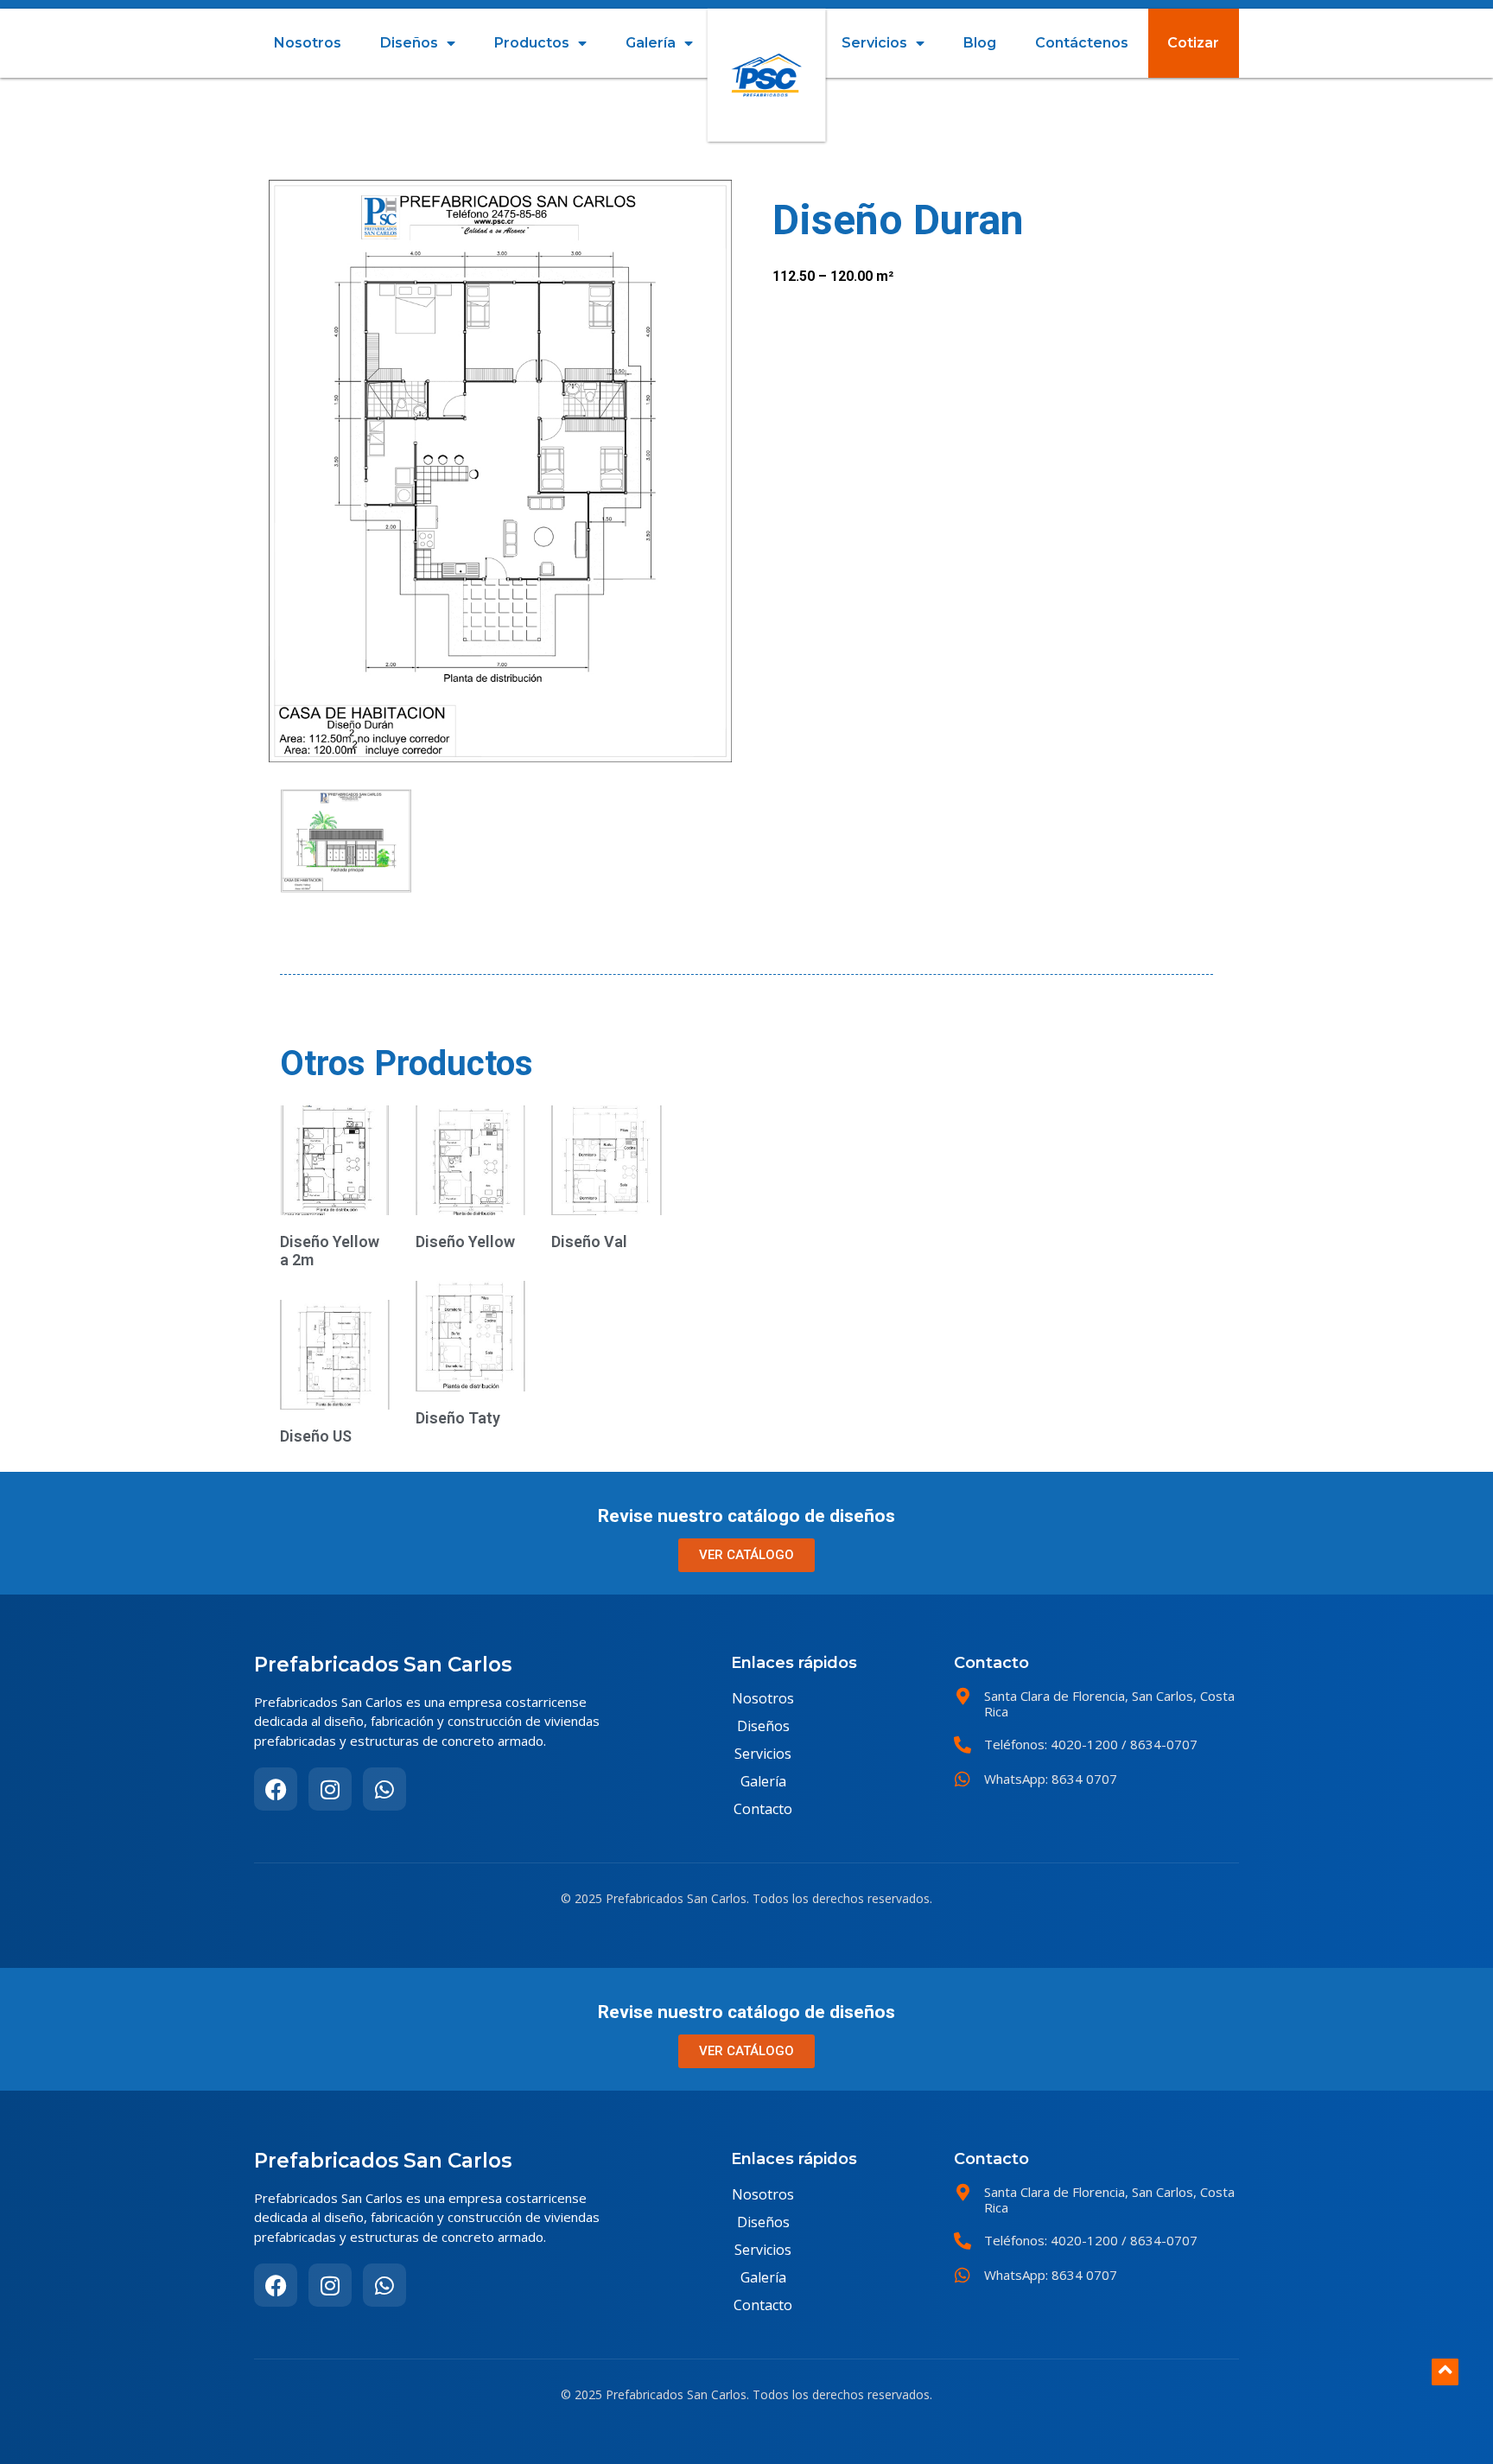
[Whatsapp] (384, 1789)
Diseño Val (589, 1242)
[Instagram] (330, 1789)
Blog (980, 43)
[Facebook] (276, 1789)
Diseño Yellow (465, 1242)
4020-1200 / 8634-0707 (1122, 1744)
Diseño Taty (458, 1418)
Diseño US (316, 1436)
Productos (532, 43)
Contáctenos (1082, 43)
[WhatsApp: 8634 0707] (963, 1780)
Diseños (409, 43)
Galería (651, 43)
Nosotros (308, 43)
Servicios (874, 43)
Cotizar (1193, 43)
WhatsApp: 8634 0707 (1051, 1779)
